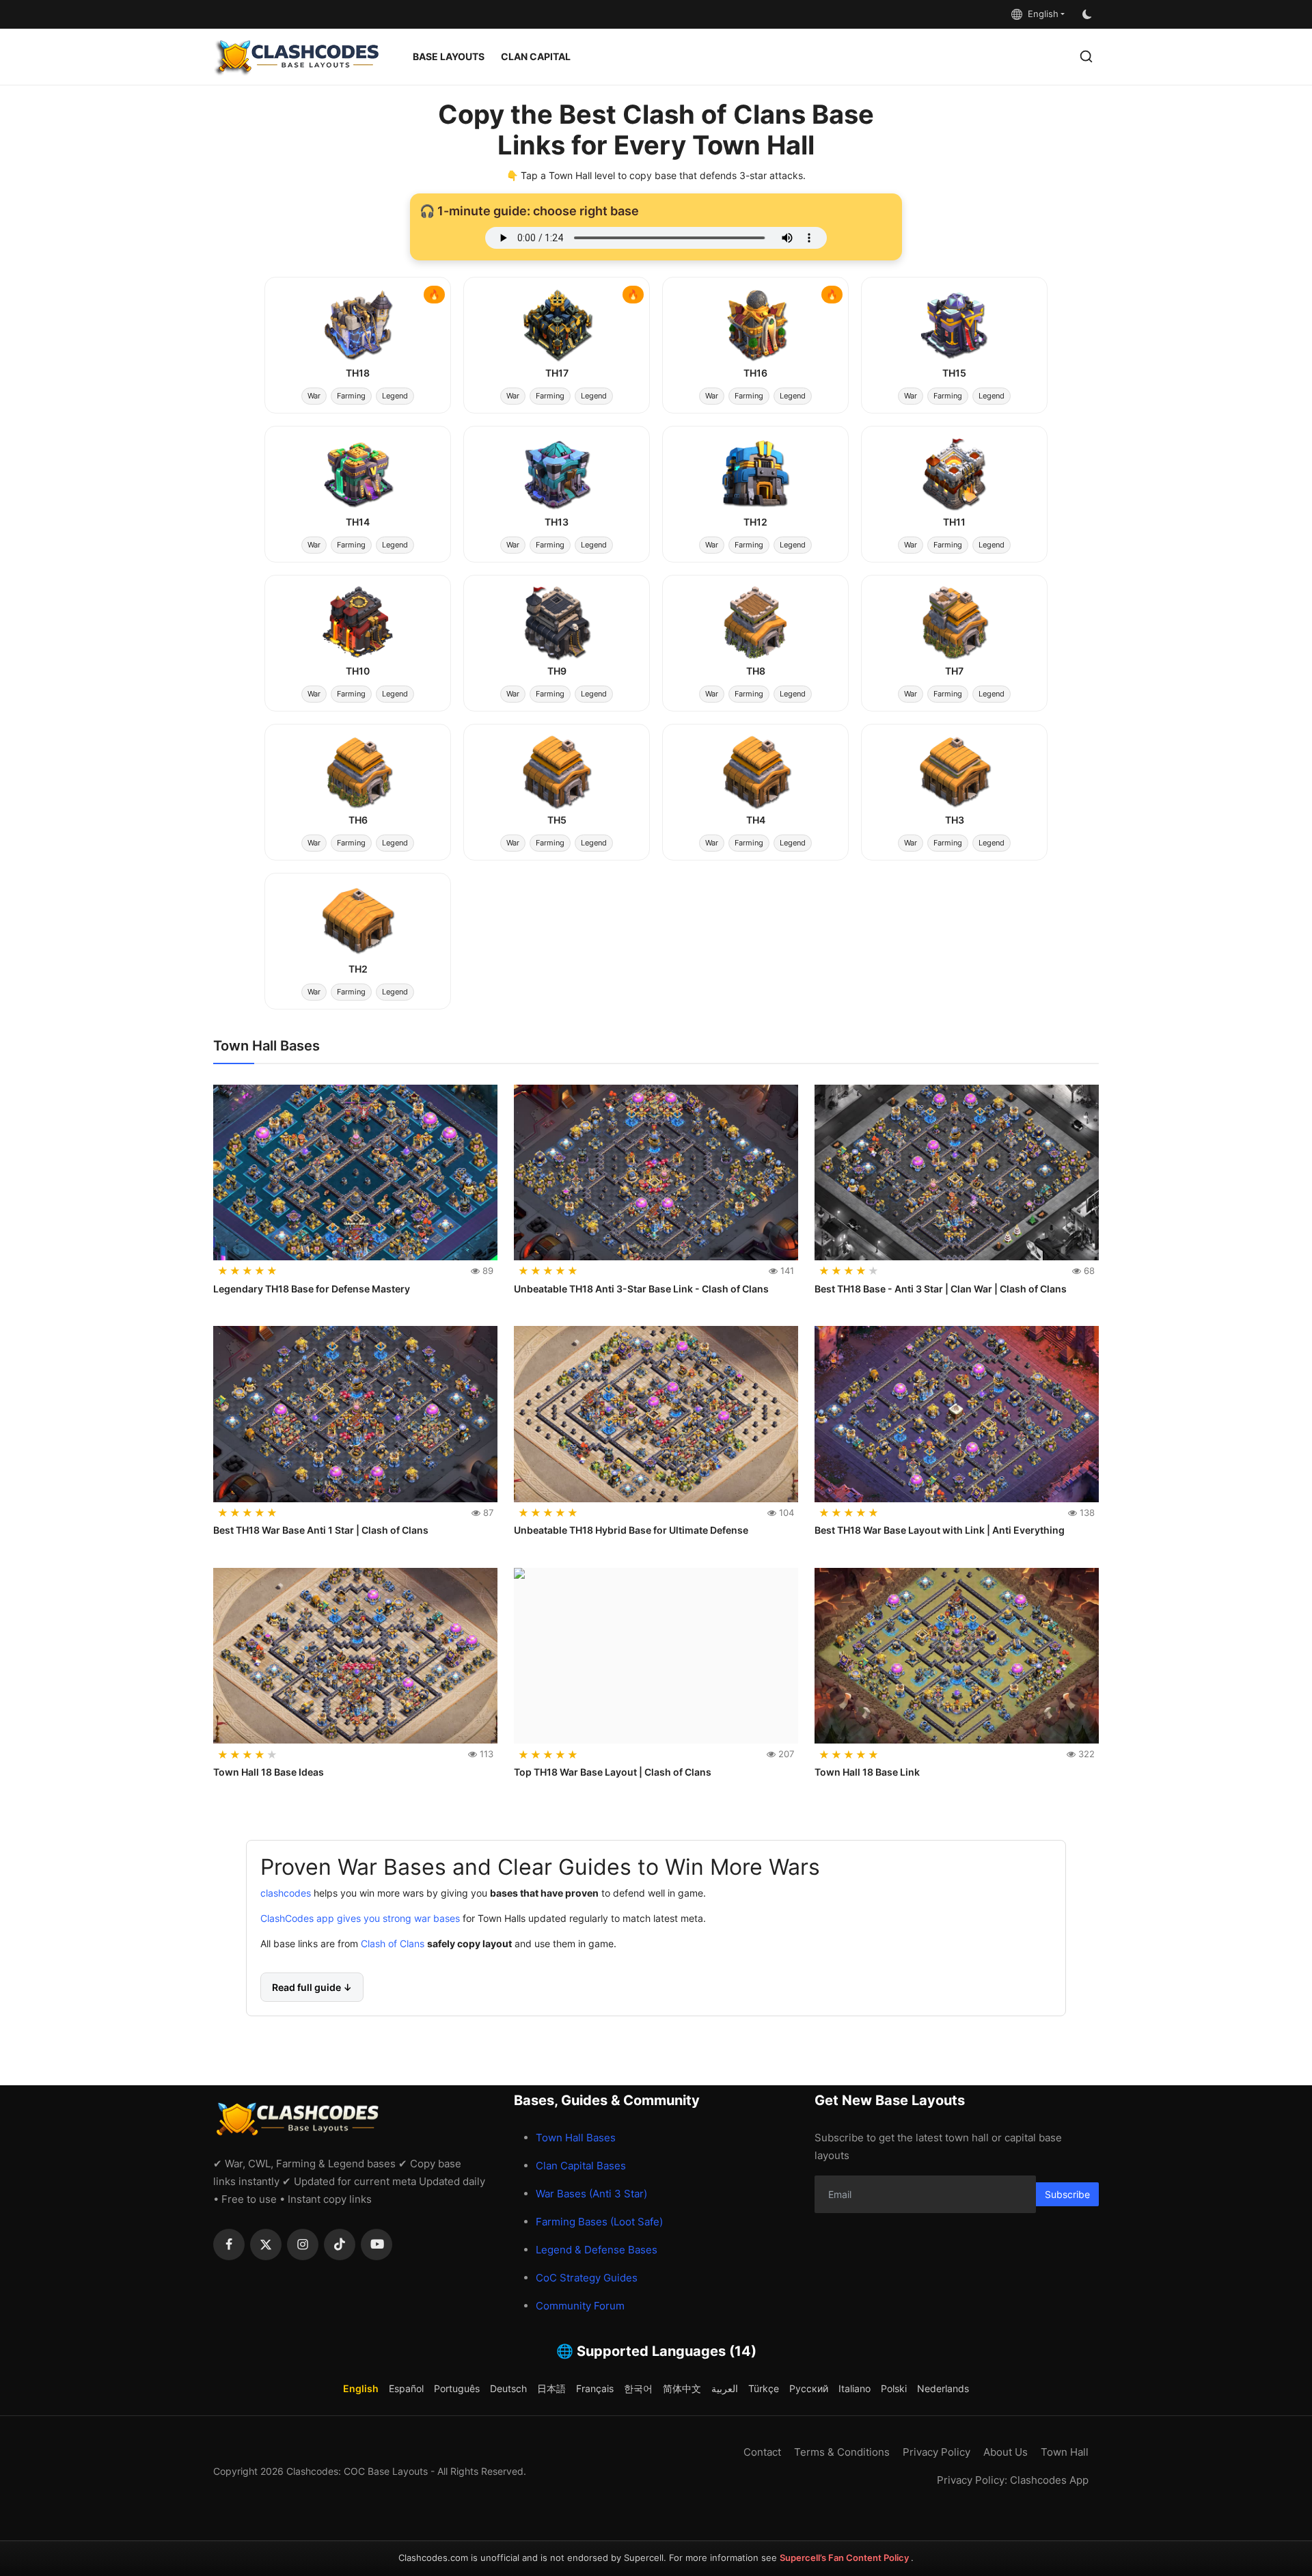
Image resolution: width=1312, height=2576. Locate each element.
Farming (351, 396)
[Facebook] (229, 2245)
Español (406, 2388)
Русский (809, 2388)
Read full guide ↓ (312, 1988)
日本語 (551, 2388)
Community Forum (580, 2306)
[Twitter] (266, 2245)
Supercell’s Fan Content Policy (845, 2558)
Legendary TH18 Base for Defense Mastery (312, 1289)
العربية (725, 2388)
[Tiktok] (340, 2245)
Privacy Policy (937, 2452)
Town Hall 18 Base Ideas (269, 1772)
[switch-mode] (1089, 14)
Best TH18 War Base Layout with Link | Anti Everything (940, 1530)
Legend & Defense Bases (597, 2250)
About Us (1006, 2452)
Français (595, 2388)
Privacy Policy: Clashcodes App (1013, 2480)
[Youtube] (377, 2245)
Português (457, 2388)
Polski (894, 2388)
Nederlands (943, 2388)
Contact (762, 2452)
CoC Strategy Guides (587, 2278)
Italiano (855, 2388)
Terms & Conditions (842, 2452)
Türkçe (764, 2388)
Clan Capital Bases (581, 2166)
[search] (1086, 56)
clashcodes (286, 1894)
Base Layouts (449, 56)
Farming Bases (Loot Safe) (599, 2222)
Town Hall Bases (576, 2138)
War (314, 396)
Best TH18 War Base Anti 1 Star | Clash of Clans (321, 1530)
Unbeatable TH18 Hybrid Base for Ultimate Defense (631, 1530)
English (1040, 14)
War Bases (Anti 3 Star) (591, 2194)
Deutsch (508, 2388)
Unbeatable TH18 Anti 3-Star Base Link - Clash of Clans (641, 1289)
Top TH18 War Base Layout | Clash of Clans (613, 1772)
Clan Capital (536, 56)
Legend (395, 396)
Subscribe (1067, 2194)
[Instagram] (303, 2245)
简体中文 (682, 2388)
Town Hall (1065, 2452)
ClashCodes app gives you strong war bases (360, 1919)
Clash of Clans (391, 1944)
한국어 (638, 2388)
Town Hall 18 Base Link (867, 1772)
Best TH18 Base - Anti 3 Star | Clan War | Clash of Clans (941, 1289)
